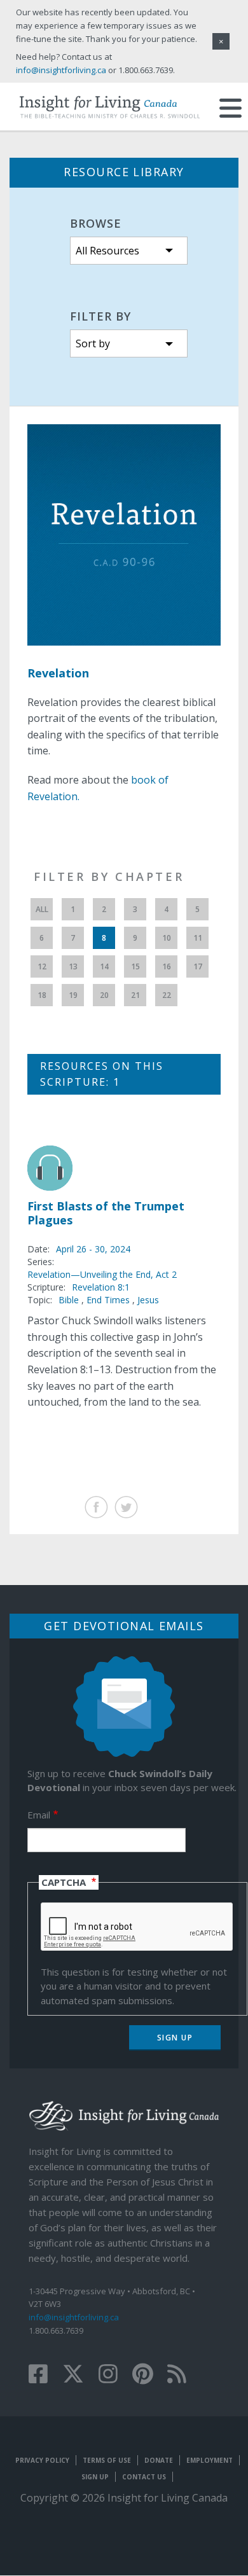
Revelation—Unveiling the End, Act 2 (102, 1274)
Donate (159, 2460)
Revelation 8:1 (101, 1287)
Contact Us (144, 2477)
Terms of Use (107, 2460)
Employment (210, 2460)
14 (104, 966)
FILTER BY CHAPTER (109, 876)
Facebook (96, 1507)
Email (39, 1815)
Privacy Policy (42, 2460)
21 (135, 995)
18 (42, 995)
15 (135, 966)
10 (167, 938)
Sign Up (95, 2477)
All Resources (107, 251)
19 (73, 995)
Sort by (93, 343)
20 (104, 995)
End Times (108, 1300)
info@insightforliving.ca (74, 2317)
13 (73, 966)
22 (167, 995)
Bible (69, 1300)
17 (198, 966)
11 (198, 938)
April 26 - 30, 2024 (93, 1249)
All (42, 909)
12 (42, 966)
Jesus (148, 1300)
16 (167, 966)
